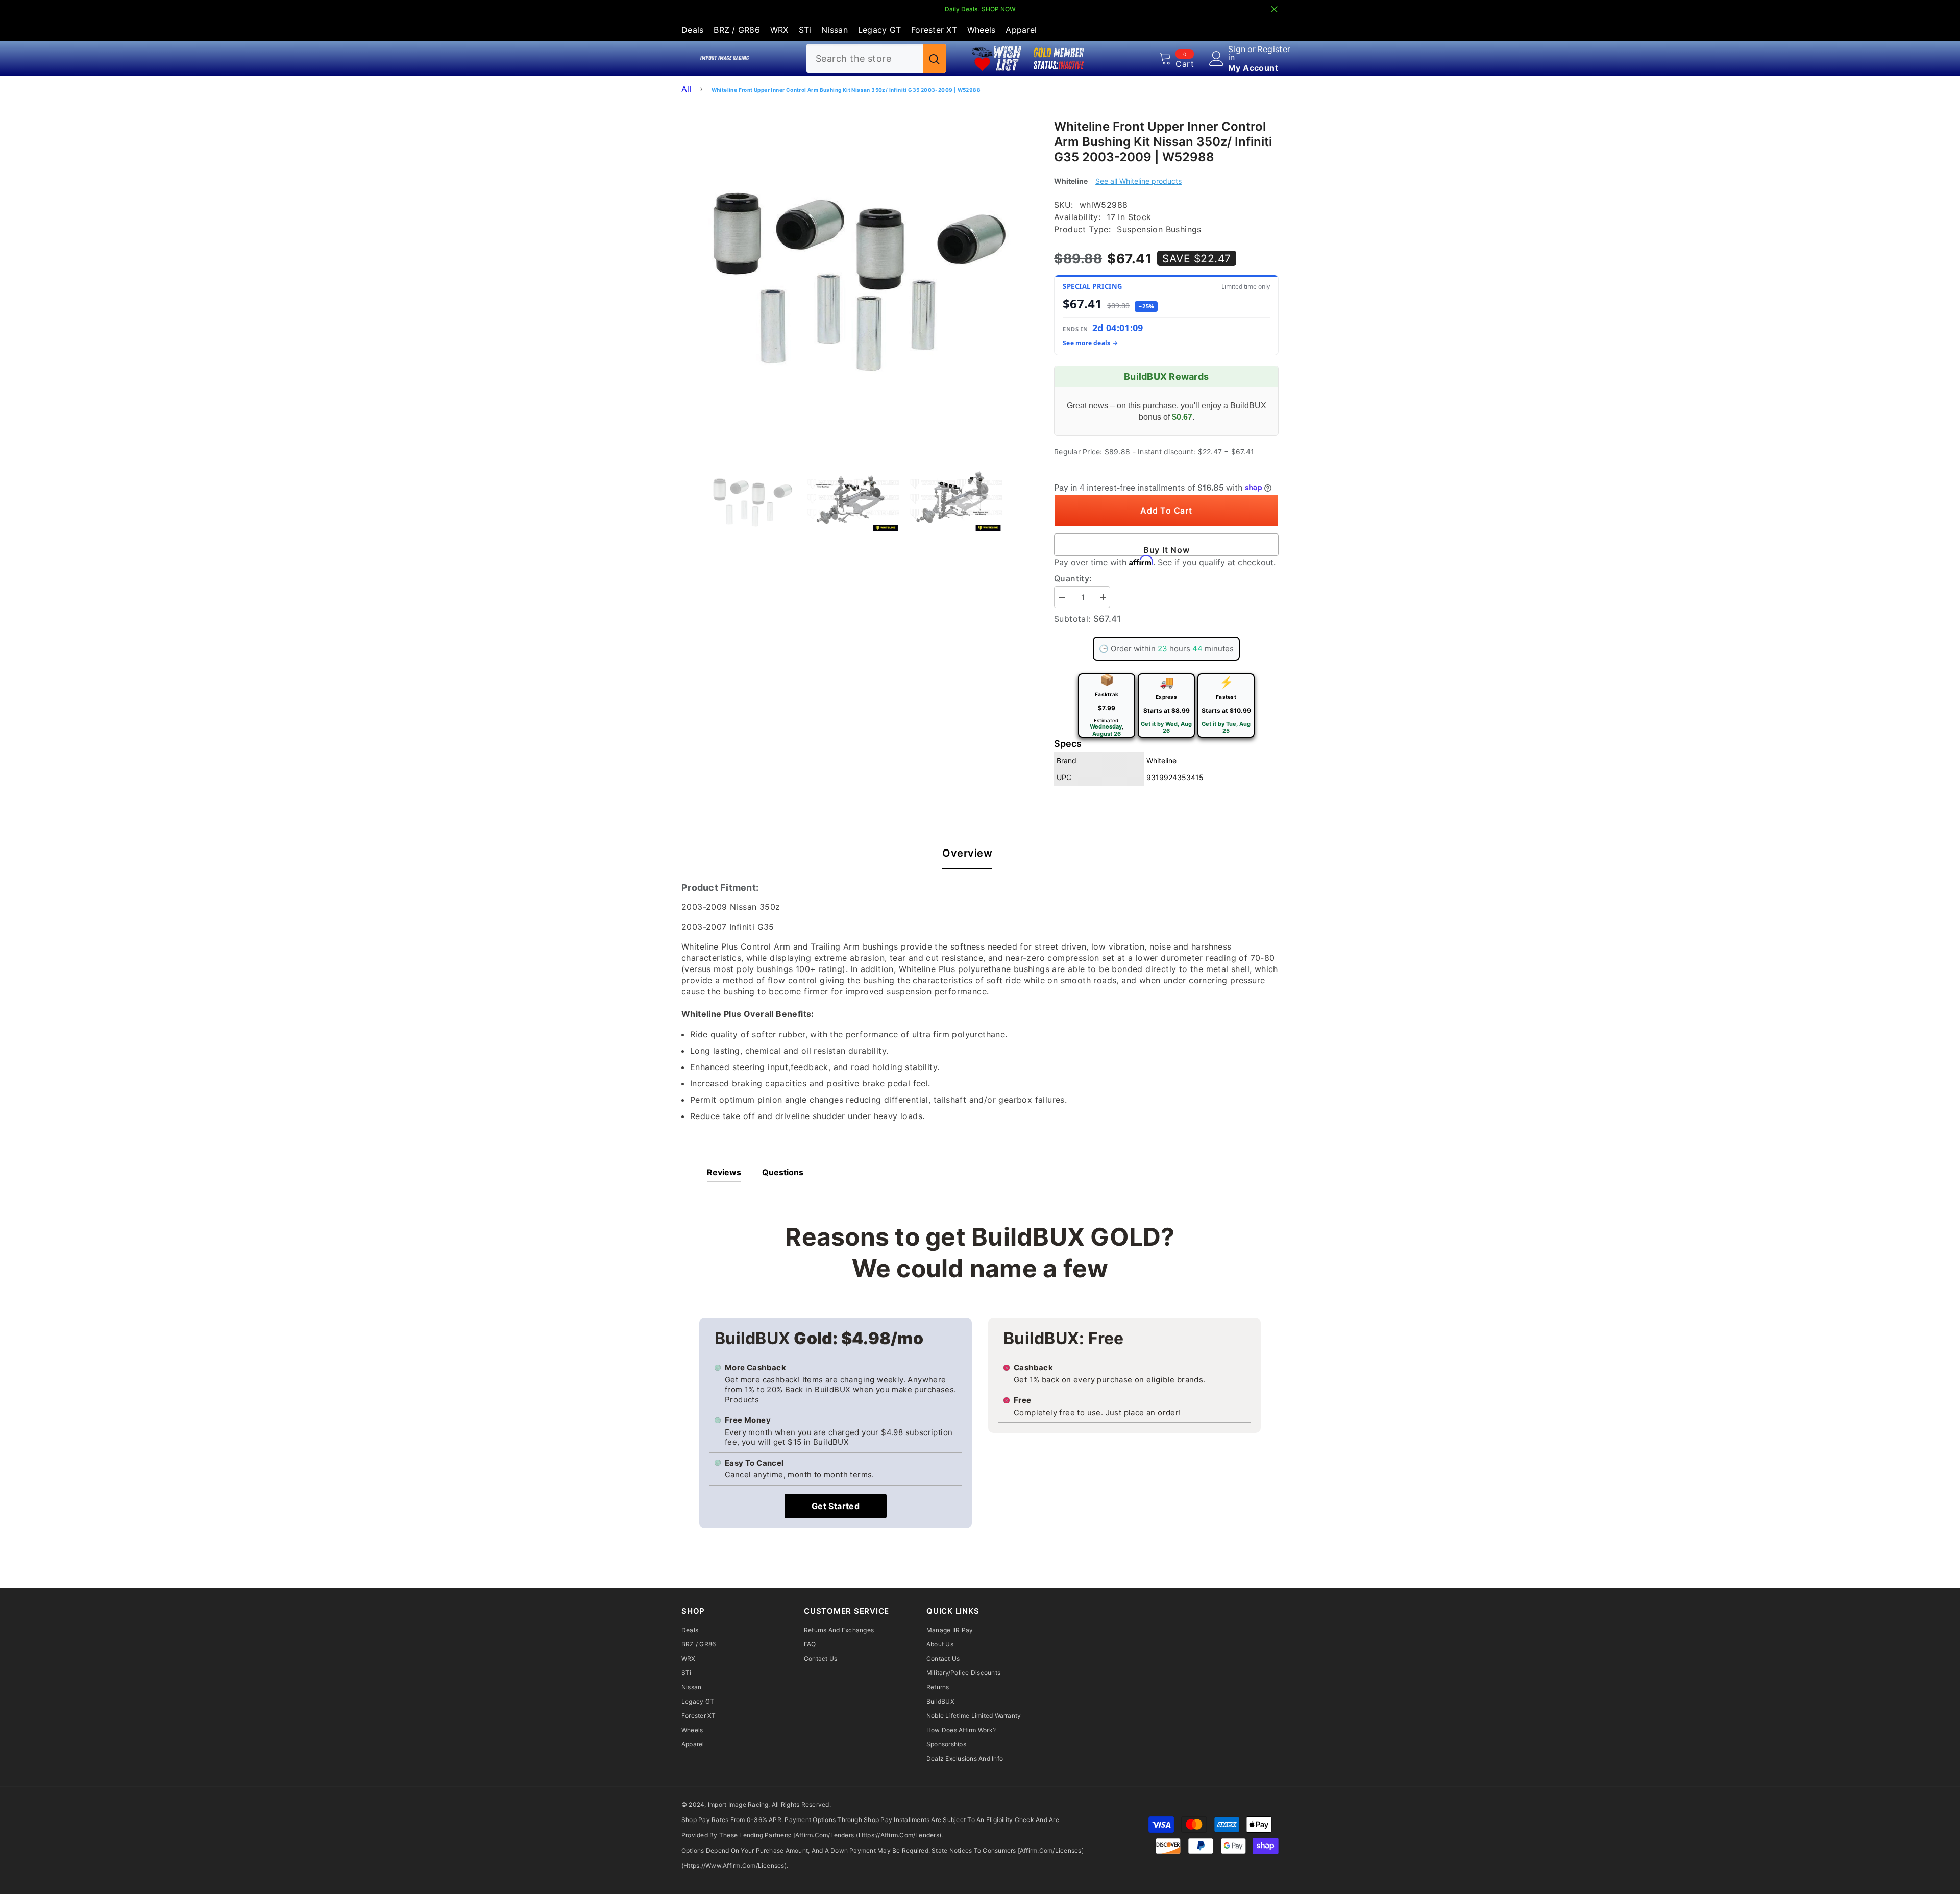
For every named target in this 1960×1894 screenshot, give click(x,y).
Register (1274, 50)
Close (1274, 9)
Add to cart (1166, 511)
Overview (967, 853)
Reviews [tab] (724, 1172)
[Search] (876, 58)
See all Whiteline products (1138, 181)
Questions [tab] (783, 1172)
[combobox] (865, 58)
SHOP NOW (999, 9)
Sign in (1237, 53)
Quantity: (1073, 578)
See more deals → (1090, 343)
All (687, 89)
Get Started (836, 1506)
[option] (853, 272)
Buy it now (1167, 550)
